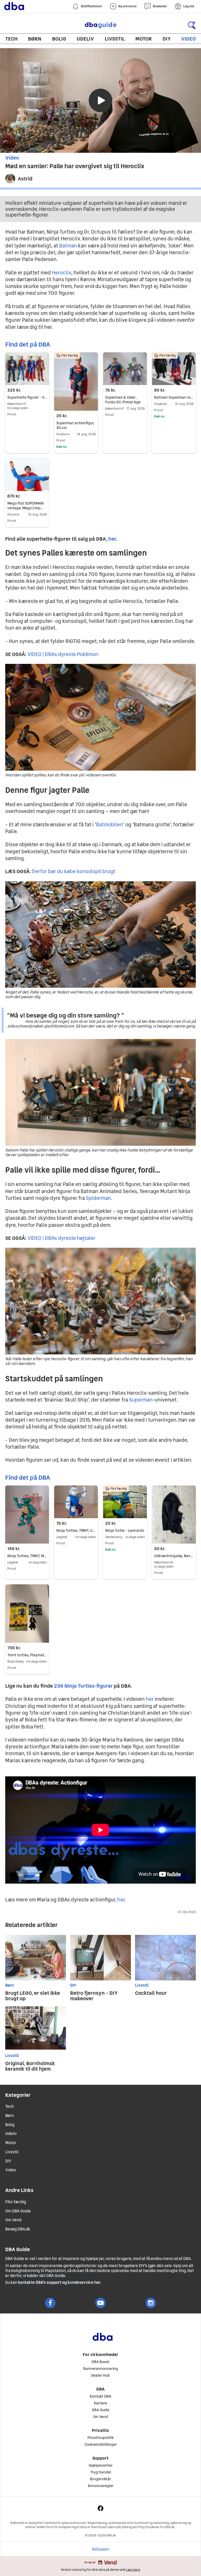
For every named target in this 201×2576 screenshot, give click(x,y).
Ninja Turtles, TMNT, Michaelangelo (27, 1556)
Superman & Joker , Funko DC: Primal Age (123, 400)
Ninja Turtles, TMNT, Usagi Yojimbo (76, 1530)
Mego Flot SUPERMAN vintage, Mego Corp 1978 (26, 508)
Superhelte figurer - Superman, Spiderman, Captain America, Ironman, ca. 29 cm (27, 397)
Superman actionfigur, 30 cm (75, 425)
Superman (141, 1400)
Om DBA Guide (18, 2211)
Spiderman (98, 1198)
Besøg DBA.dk (18, 2229)
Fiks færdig (16, 2202)
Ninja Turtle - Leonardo (125, 1530)
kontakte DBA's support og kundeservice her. (60, 2282)
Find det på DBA (28, 344)
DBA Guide (100, 25)
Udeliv (85, 39)
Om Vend (13, 2220)
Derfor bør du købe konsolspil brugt (74, 871)
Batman (68, 246)
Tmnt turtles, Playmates (27, 1655)
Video (188, 39)
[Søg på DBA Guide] (192, 25)
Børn (35, 39)
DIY (167, 39)
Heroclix (62, 273)
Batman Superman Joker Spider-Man (174, 397)
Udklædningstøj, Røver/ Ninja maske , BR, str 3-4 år (174, 1556)
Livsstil (115, 39)
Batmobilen (109, 824)
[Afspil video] (100, 100)
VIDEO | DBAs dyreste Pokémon (63, 654)
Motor (144, 39)
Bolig (59, 39)
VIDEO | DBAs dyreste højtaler (61, 1238)
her (150, 1699)
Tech (11, 39)
